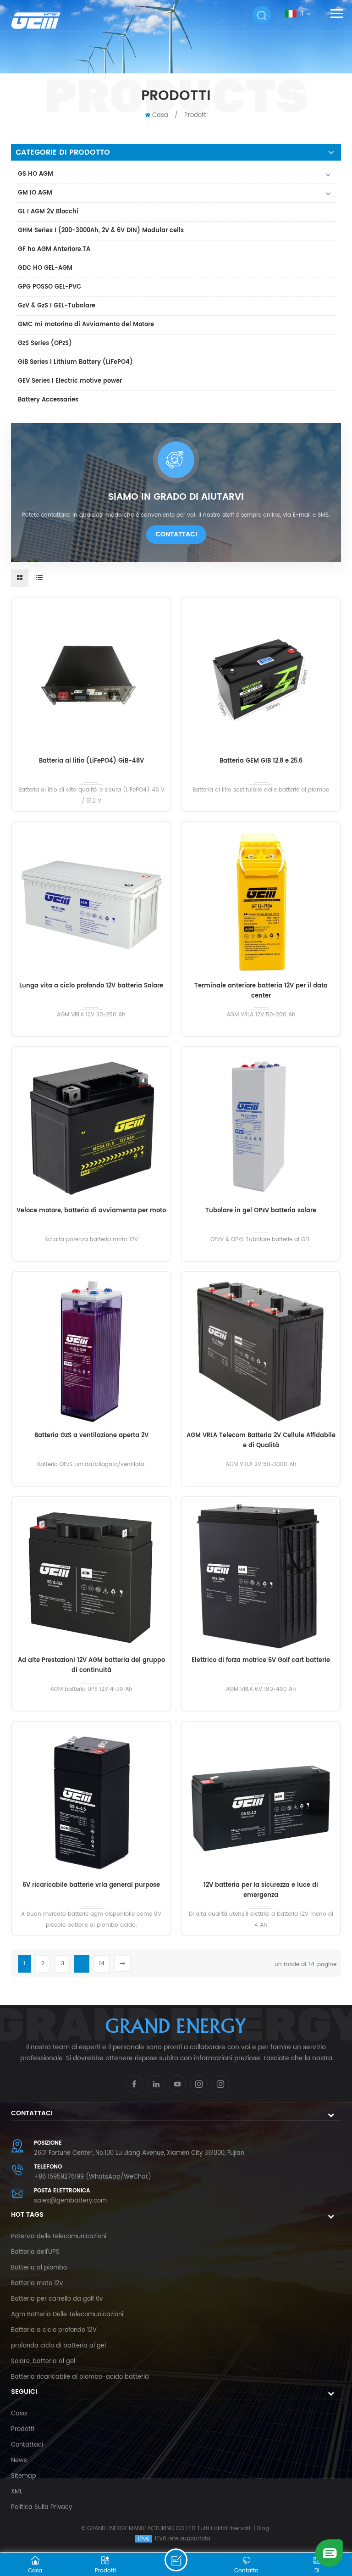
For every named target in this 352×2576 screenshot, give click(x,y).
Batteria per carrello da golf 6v (57, 2299)
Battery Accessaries (48, 400)
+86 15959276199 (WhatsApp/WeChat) (93, 2177)
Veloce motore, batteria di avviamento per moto (91, 1211)
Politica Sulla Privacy (41, 2507)
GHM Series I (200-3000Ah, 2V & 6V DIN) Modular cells (101, 231)
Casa (160, 115)
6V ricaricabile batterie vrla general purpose (91, 1885)
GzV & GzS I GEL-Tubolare (57, 306)
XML (17, 2492)
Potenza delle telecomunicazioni (59, 2237)
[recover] (329, 2553)
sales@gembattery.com (70, 2201)
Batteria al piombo (39, 2268)
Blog (263, 2529)
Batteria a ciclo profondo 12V (54, 2330)
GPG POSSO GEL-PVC (49, 287)
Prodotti (196, 115)
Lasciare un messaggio (176, 2560)
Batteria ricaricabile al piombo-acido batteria (80, 2377)
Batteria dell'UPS (35, 2252)
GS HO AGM (36, 174)
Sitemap (24, 2476)
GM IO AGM (35, 193)
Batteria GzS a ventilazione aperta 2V (91, 1436)
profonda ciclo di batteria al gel (58, 2346)
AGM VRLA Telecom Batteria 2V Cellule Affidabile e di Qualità (261, 1441)
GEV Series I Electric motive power (70, 381)
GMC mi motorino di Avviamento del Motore (86, 325)
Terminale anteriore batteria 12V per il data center (261, 991)
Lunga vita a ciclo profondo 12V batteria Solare (91, 986)
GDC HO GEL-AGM (45, 268)
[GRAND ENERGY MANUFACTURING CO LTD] (44, 20)
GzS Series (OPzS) (45, 343)
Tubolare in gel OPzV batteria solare (261, 1211)
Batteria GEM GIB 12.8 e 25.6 (261, 761)
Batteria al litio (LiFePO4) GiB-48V (91, 761)
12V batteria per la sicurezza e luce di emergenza (261, 1890)
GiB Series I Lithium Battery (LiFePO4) (75, 362)
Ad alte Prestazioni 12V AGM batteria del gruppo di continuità (91, 1665)
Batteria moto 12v (37, 2283)
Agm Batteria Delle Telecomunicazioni (67, 2315)
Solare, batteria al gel (43, 2361)
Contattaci (176, 534)
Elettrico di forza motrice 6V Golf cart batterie (261, 1660)
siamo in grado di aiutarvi (176, 497)
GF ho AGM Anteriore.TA (54, 249)
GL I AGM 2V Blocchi (48, 212)
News (19, 2461)
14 (102, 1964)
